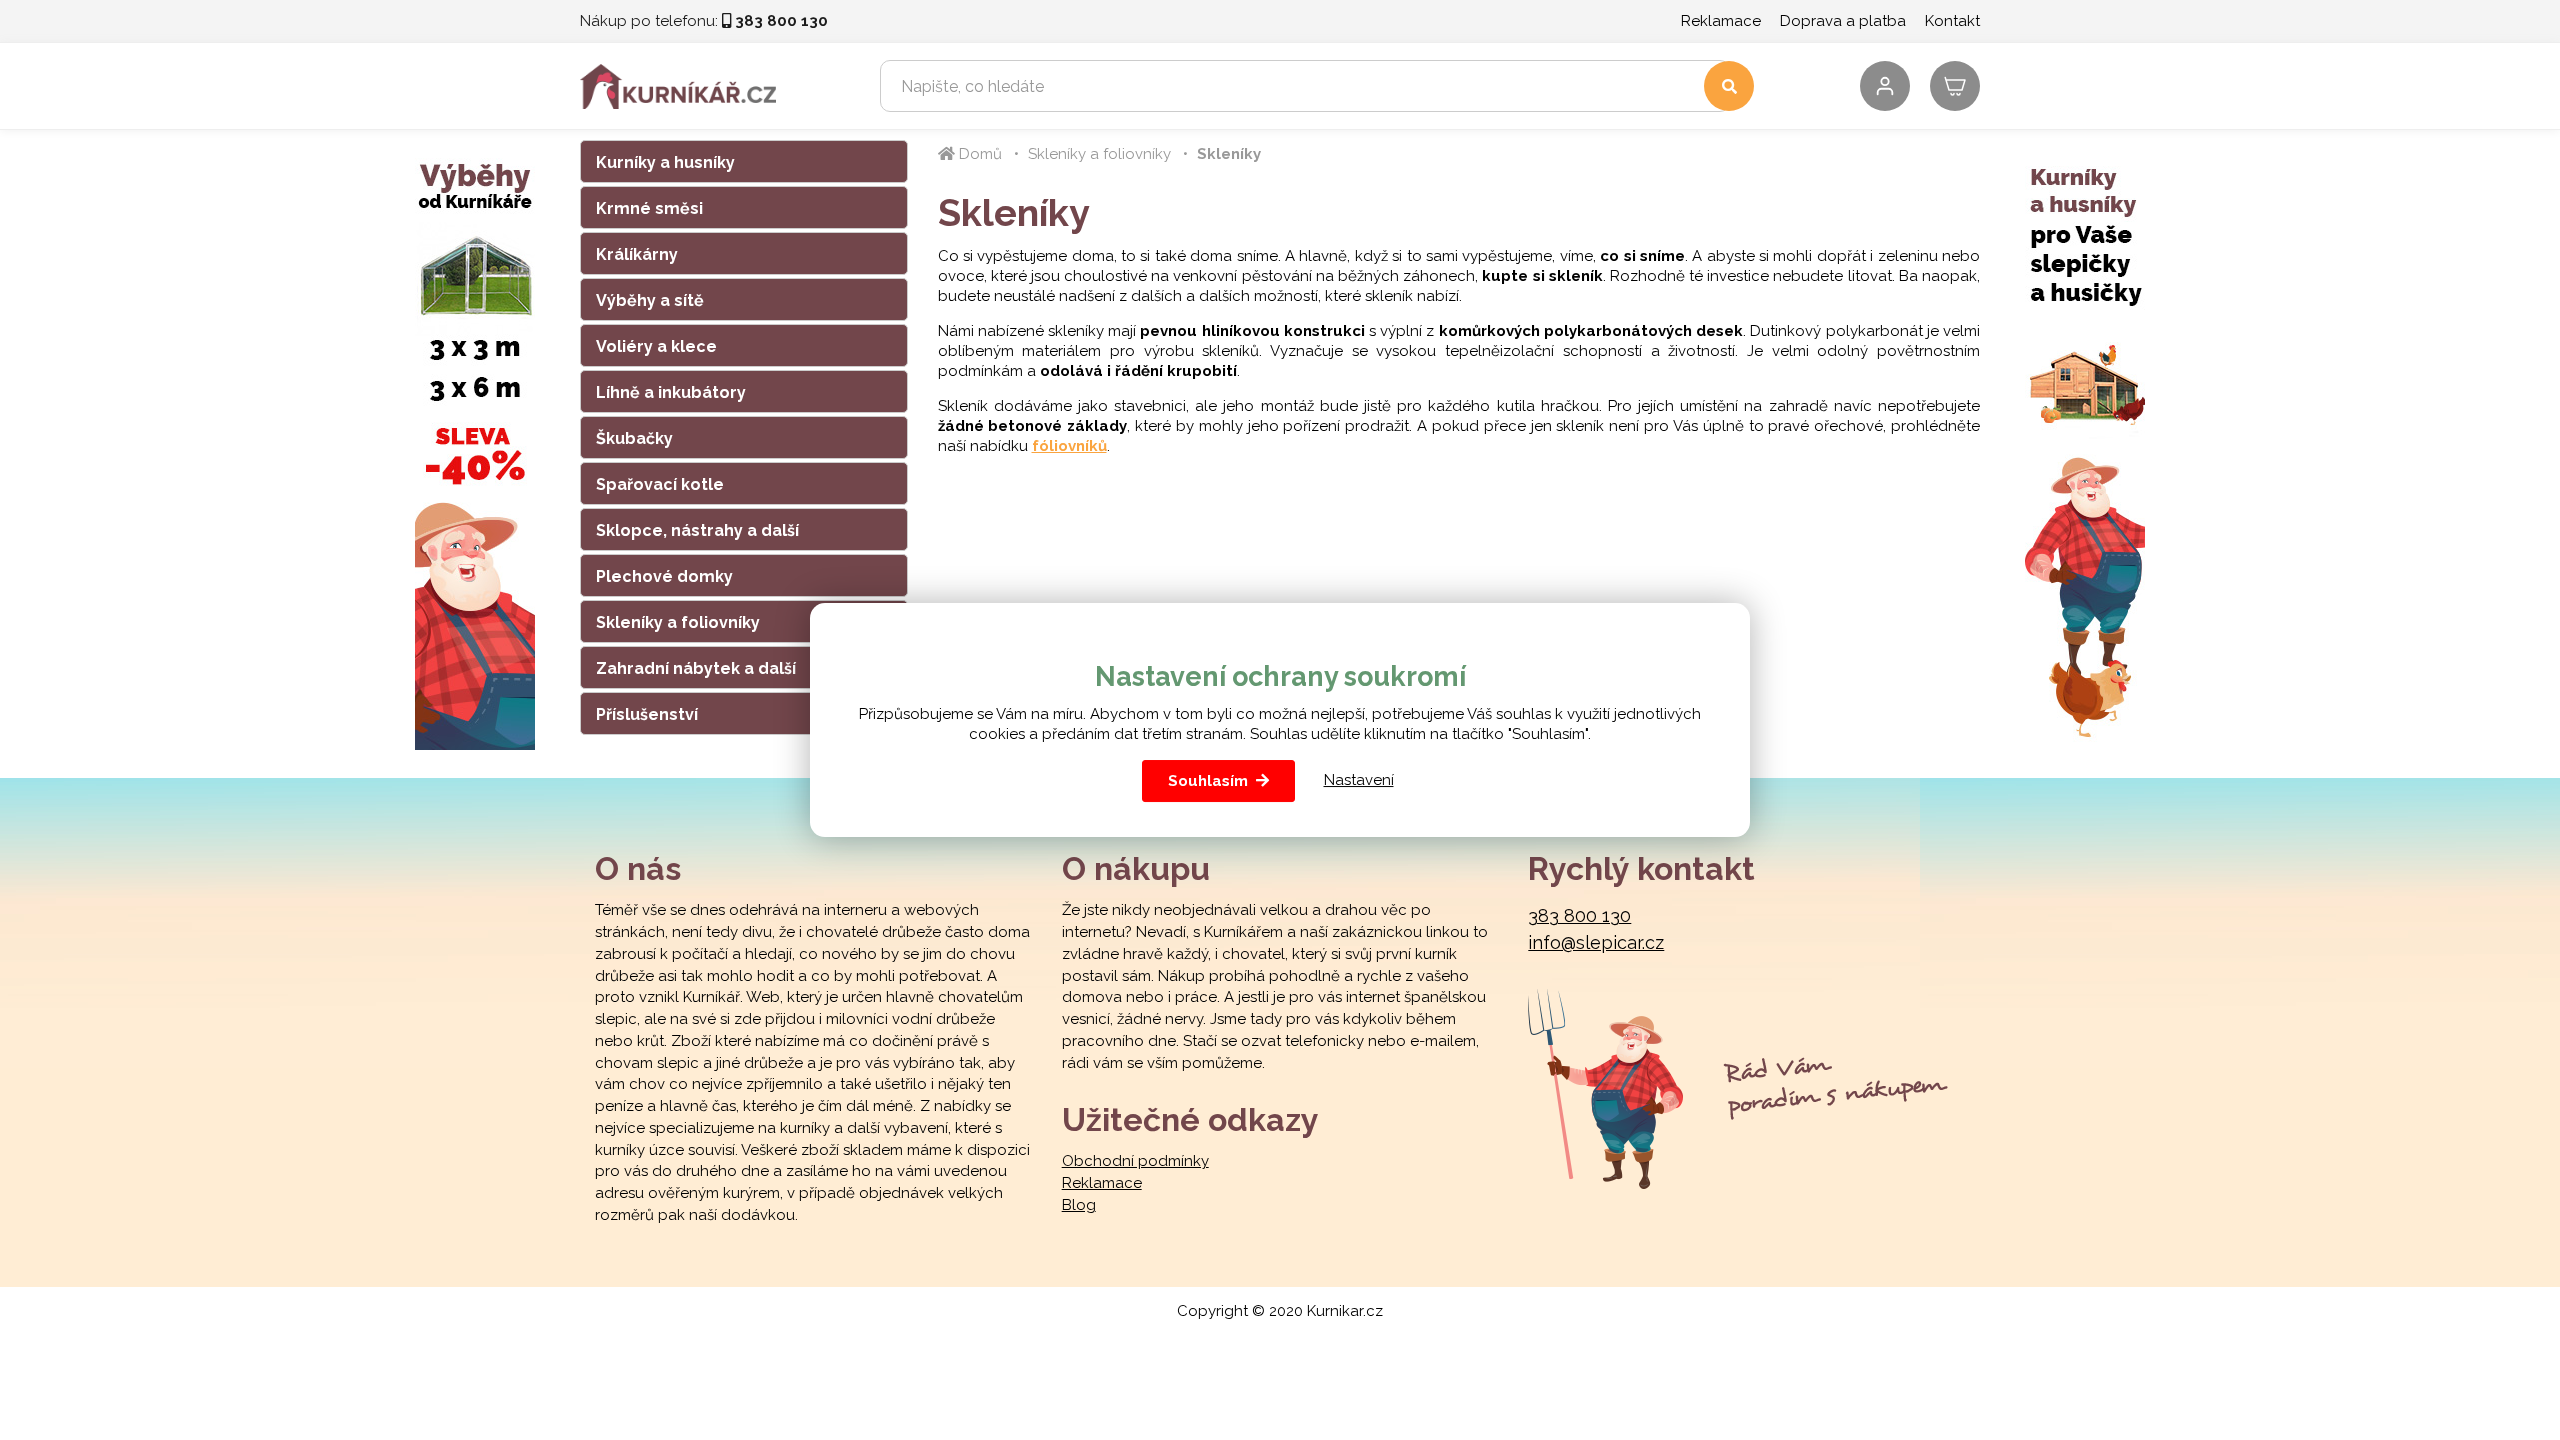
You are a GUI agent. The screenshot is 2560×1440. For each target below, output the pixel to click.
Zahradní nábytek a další (696, 668)
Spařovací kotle (660, 484)
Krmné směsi (649, 208)
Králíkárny (637, 254)
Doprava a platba (1843, 21)
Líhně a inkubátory (671, 392)
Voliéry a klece (656, 346)
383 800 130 (1579, 915)
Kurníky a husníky (665, 162)
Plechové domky (664, 576)
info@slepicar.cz (1596, 942)
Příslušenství (647, 714)
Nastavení (1359, 780)
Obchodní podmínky (1135, 1161)
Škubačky (634, 438)
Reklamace (1721, 21)
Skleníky (1229, 154)
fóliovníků (1069, 446)
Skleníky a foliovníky (678, 622)
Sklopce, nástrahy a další (697, 530)
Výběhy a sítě (650, 300)
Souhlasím (1208, 781)
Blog (1079, 1205)
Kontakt (1952, 21)
